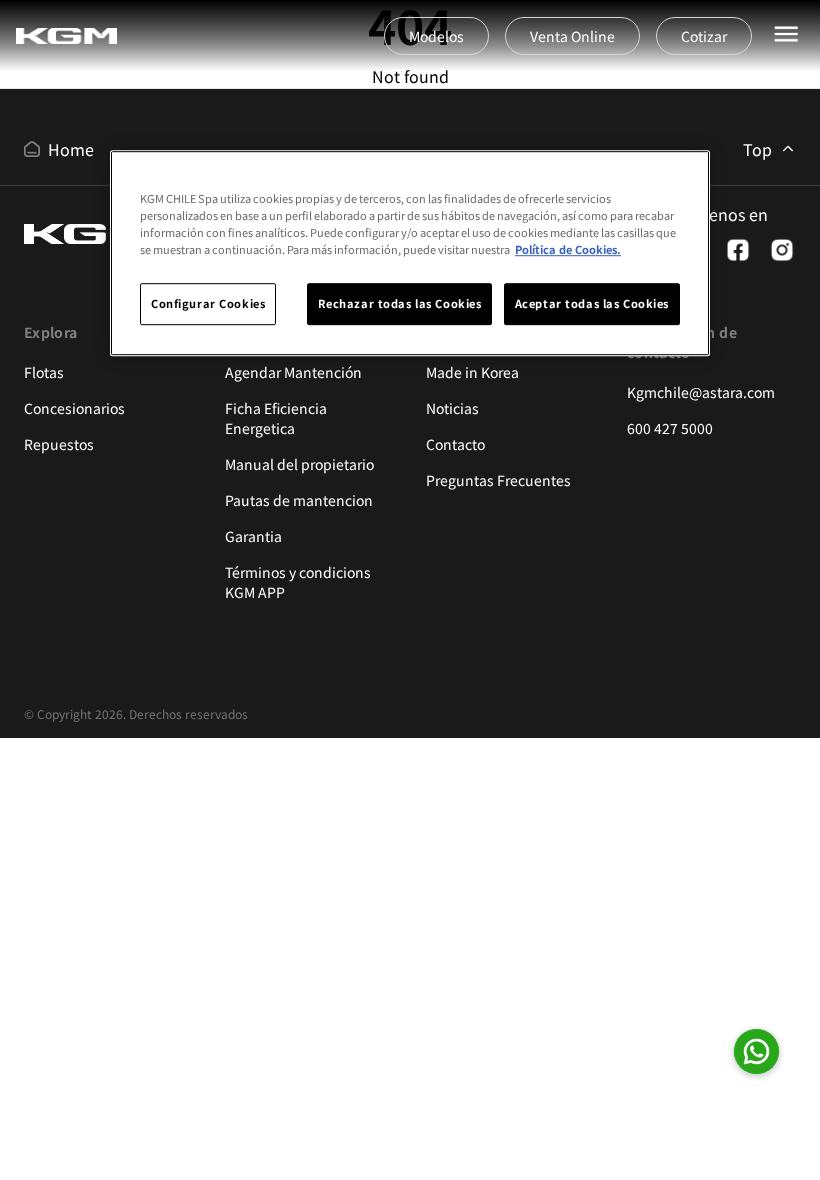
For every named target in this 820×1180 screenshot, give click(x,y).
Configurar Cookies (208, 303)
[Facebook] (738, 250)
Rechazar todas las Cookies (400, 303)
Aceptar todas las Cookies (592, 303)
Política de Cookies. (568, 249)
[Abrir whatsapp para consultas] (756, 1051)
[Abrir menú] (786, 34)
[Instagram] (782, 250)
